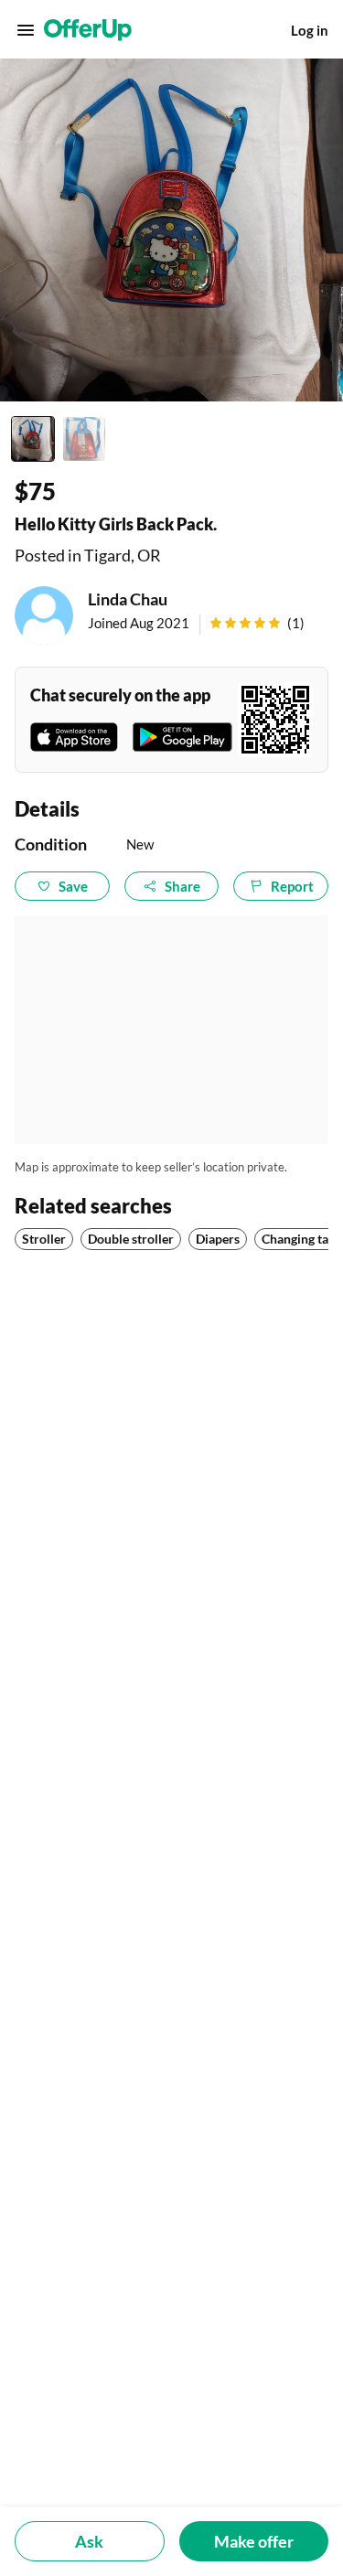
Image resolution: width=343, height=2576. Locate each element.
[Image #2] (84, 439)
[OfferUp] (88, 30)
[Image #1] (33, 439)
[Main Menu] (26, 30)
